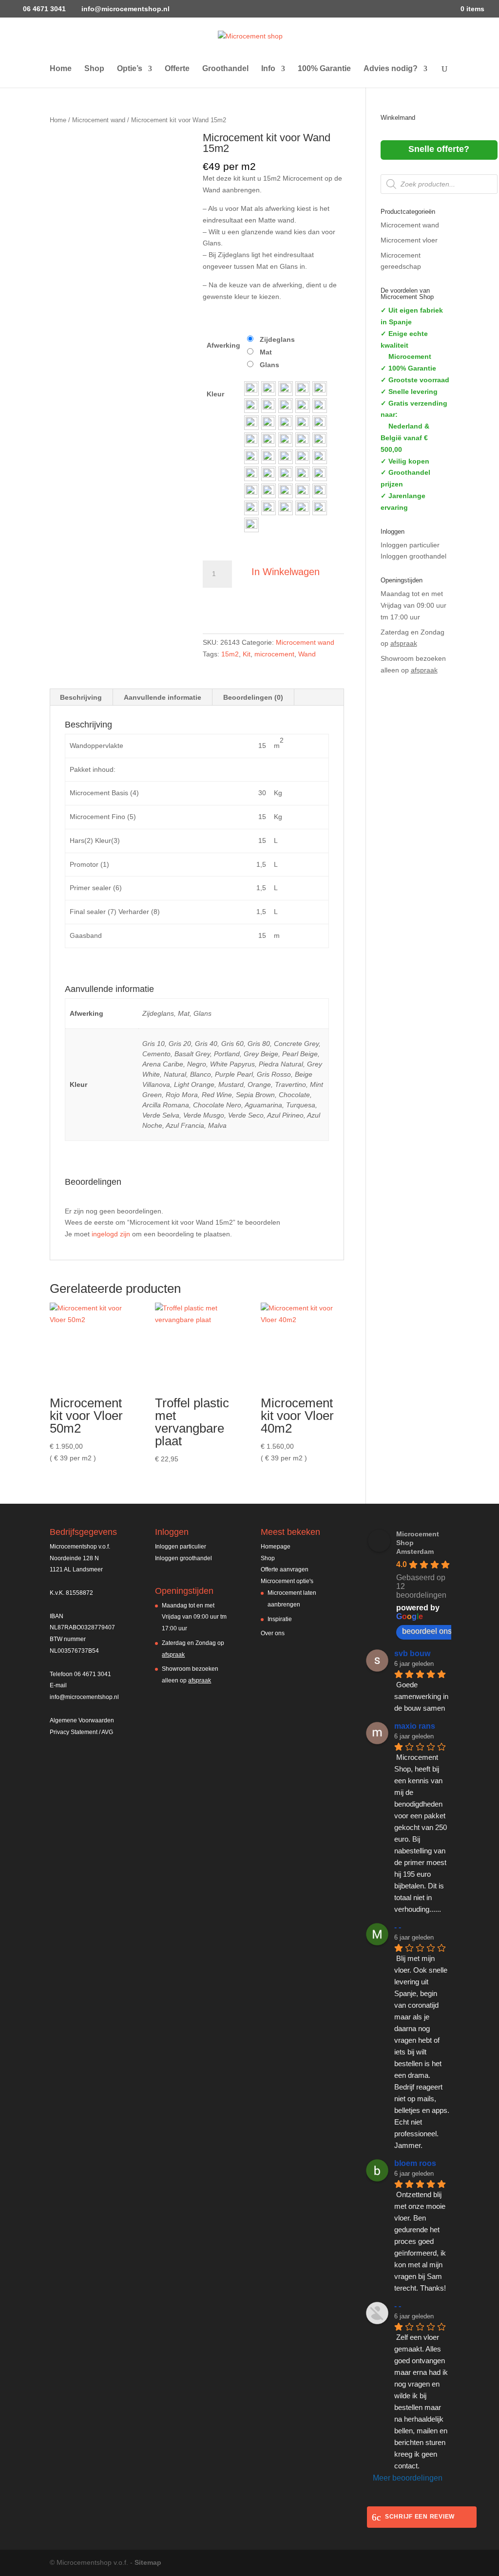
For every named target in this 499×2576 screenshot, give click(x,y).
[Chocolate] (320, 474)
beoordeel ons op (432, 1631)
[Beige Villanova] (251, 457)
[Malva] (251, 525)
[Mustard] (286, 457)
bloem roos (415, 2163)
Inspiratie (280, 1619)
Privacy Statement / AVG (81, 1732)
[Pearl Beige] (251, 423)
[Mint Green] (251, 474)
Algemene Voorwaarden (82, 1720)
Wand (307, 654)
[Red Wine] (286, 474)
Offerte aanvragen (285, 1569)
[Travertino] (320, 457)
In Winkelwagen (286, 572)
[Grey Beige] (320, 406)
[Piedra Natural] (320, 423)
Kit (247, 654)
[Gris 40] (286, 389)
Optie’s (130, 69)
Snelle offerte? (439, 149)
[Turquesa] (303, 491)
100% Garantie (324, 69)
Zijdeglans (277, 339)
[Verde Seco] (269, 508)
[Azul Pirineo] (286, 508)
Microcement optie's (287, 1581)
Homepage (276, 1547)
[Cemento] (269, 406)
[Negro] (286, 423)
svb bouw (412, 1653)
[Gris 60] (303, 389)
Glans (269, 365)
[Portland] (303, 406)
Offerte (177, 69)
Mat (266, 352)
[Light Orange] (269, 457)
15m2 (230, 654)
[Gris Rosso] (320, 440)
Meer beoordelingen (408, 2478)
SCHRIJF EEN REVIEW (420, 2517)
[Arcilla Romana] (251, 491)
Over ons (273, 1633)
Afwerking (223, 345)
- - (398, 1927)
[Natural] (269, 440)
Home (61, 69)
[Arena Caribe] (269, 423)
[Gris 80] (320, 389)
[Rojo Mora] (269, 474)
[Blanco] (286, 440)
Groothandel (225, 69)
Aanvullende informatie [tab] (163, 697)
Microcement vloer (409, 240)
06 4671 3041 (43, 9)
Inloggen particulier (410, 545)
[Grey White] (251, 440)
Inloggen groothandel (413, 556)
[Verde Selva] (320, 491)
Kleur (215, 394)
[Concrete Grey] (251, 406)
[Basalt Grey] (286, 406)
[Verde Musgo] (251, 508)
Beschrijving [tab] (81, 697)
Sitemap (148, 2562)
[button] (251, 389)
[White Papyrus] (303, 423)
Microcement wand (99, 120)
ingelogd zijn (111, 1234)
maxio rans (415, 1726)
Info (268, 69)
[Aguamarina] (286, 491)
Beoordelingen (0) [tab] (253, 697)
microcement (274, 654)
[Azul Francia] (320, 508)
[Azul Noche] (303, 508)
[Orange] (303, 457)
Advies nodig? (391, 69)
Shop (94, 69)
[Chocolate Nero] (269, 491)
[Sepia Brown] (303, 474)
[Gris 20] (269, 389)
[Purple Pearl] (303, 440)
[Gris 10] (251, 389)
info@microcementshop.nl (84, 1697)
